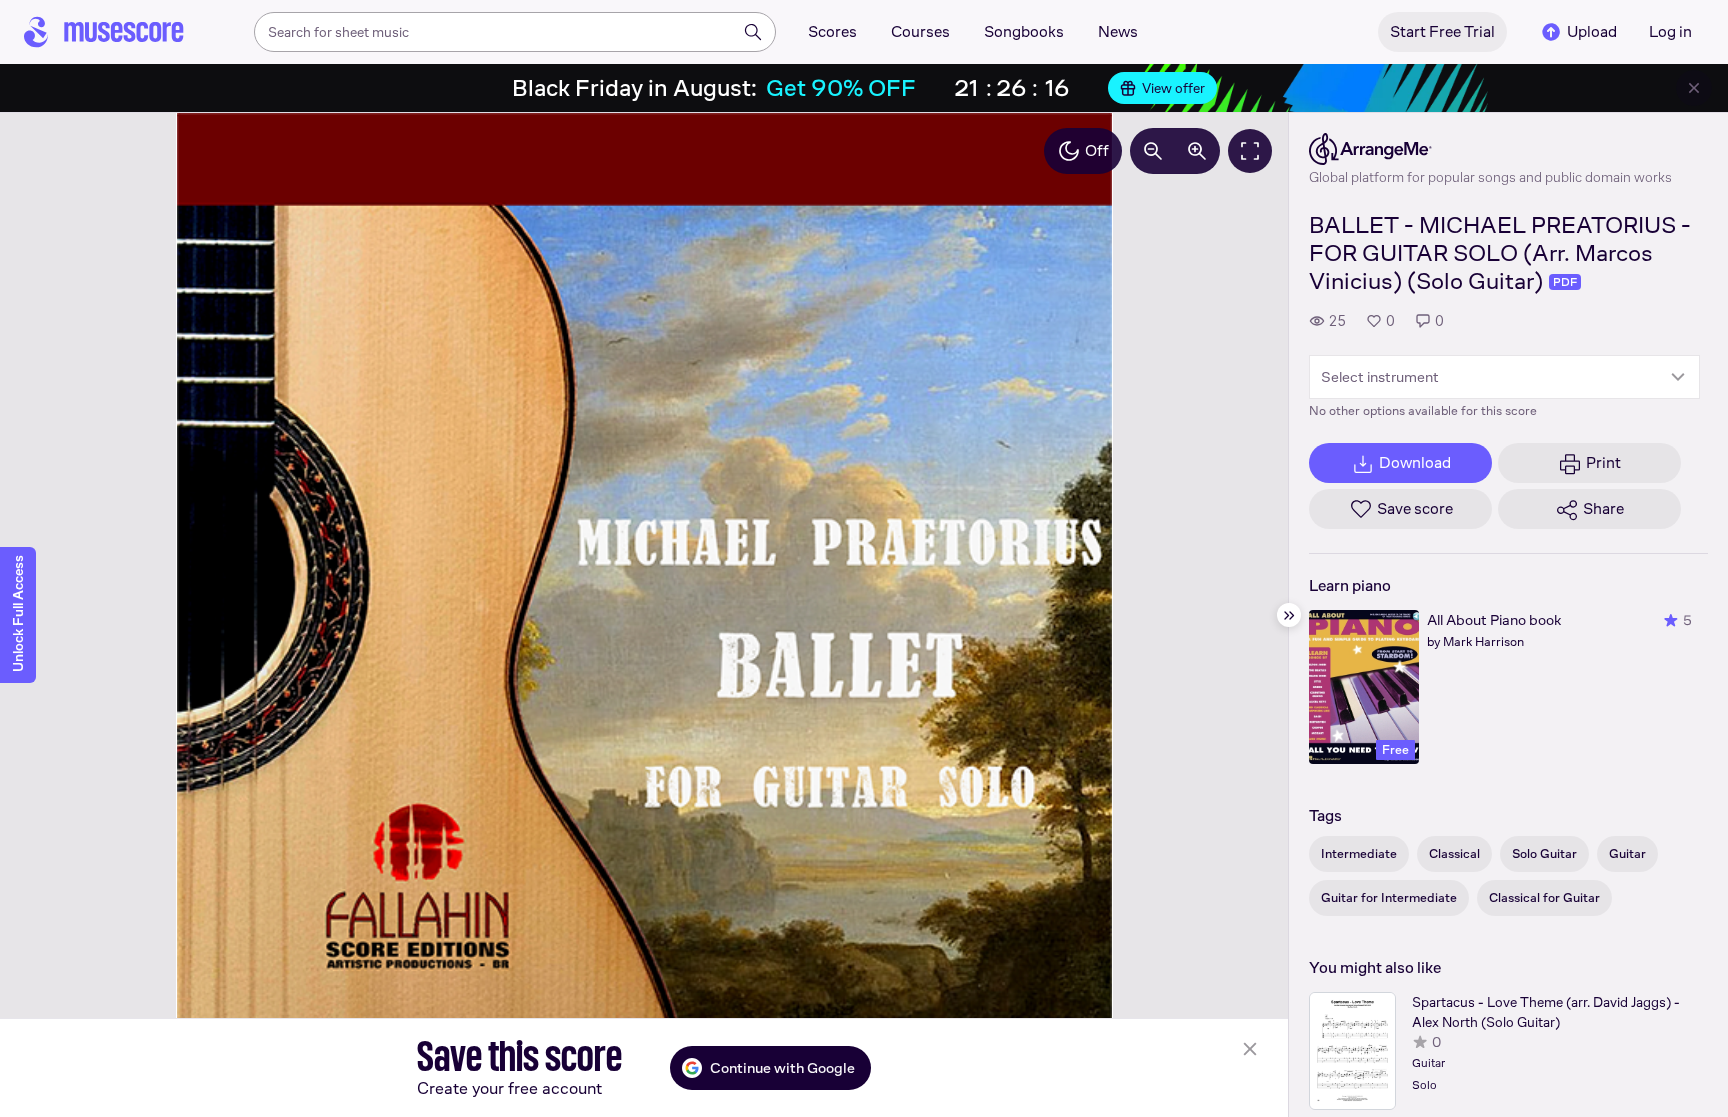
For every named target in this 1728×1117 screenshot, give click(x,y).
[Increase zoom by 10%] (1197, 151)
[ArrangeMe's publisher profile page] (1490, 149)
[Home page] (104, 32)
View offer (1173, 88)
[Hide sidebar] (1289, 615)
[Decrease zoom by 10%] (1153, 151)
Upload (1592, 31)
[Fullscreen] (1250, 151)
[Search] (753, 32)
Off (1097, 150)
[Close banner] (1694, 88)
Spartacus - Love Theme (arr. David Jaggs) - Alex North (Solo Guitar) (1546, 1012)
